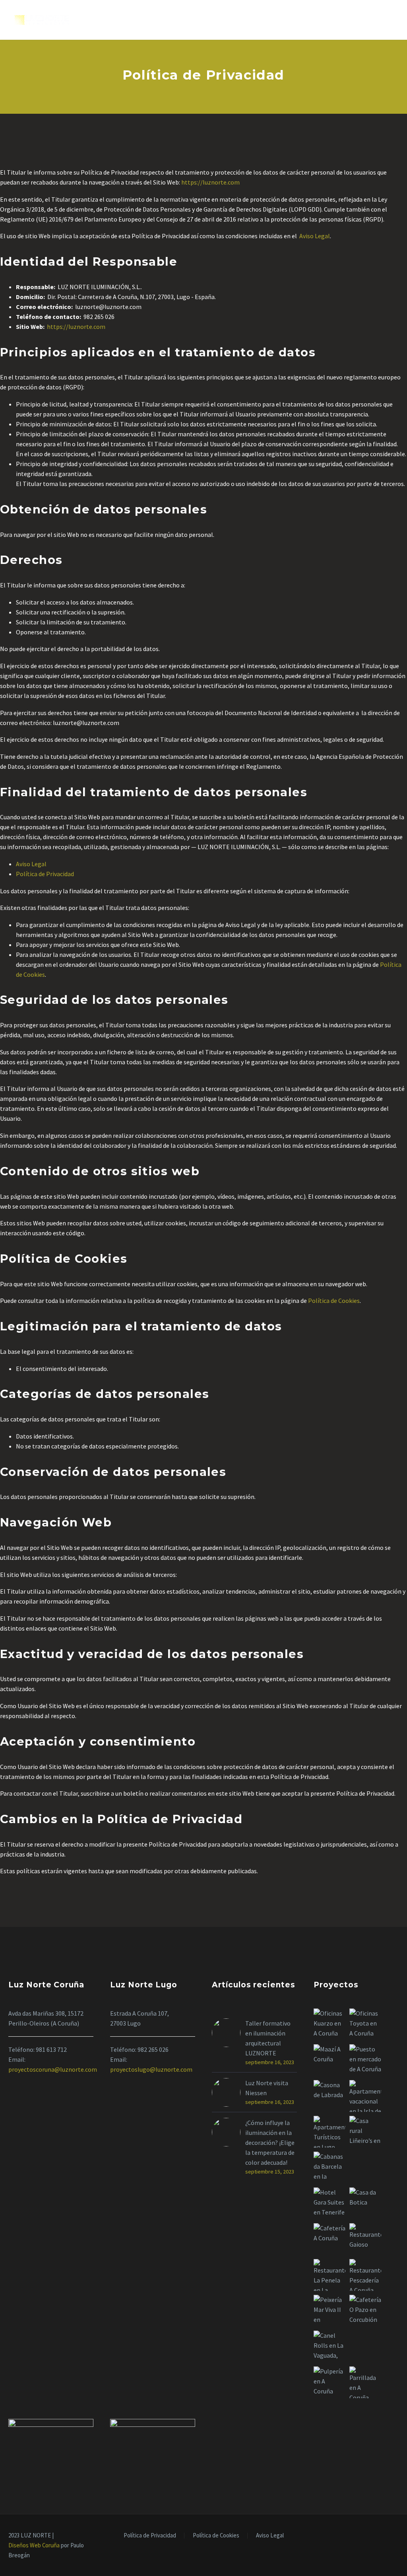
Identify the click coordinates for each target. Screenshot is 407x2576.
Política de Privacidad (45, 874)
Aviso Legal (315, 236)
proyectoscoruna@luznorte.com (53, 2069)
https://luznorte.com (210, 182)
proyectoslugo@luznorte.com (151, 2069)
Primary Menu (385, 20)
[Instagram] (396, 2536)
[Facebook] (376, 2536)
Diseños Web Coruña (35, 2545)
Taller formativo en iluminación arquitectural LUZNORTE (268, 2038)
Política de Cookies (334, 1301)
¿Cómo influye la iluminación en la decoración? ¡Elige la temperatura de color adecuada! (270, 2142)
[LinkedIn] (386, 2536)
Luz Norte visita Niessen (267, 2088)
